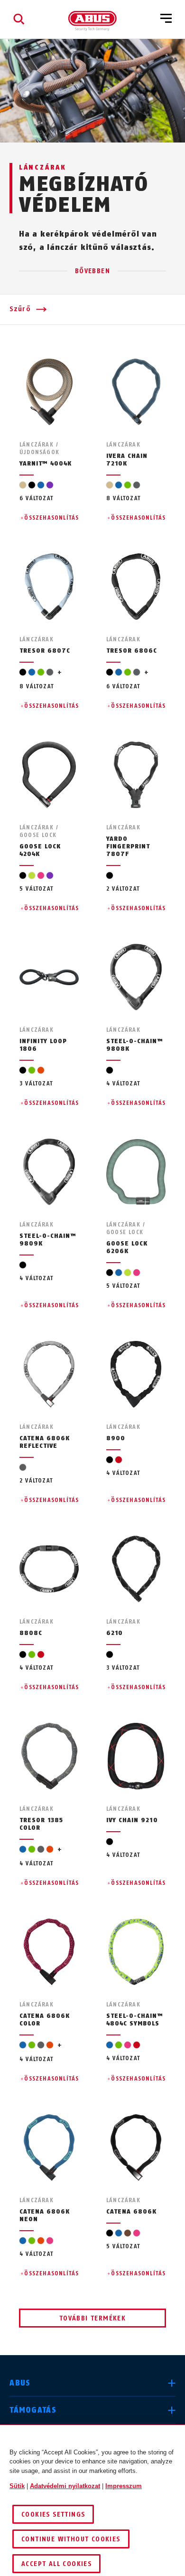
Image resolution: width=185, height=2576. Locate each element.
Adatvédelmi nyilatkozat (65, 2486)
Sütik (17, 2486)
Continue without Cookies (71, 2539)
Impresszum (124, 2486)
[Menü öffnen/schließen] (166, 19)
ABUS (20, 2383)
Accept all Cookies (56, 2564)
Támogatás (33, 2410)
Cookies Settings (53, 2514)
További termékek (92, 2318)
